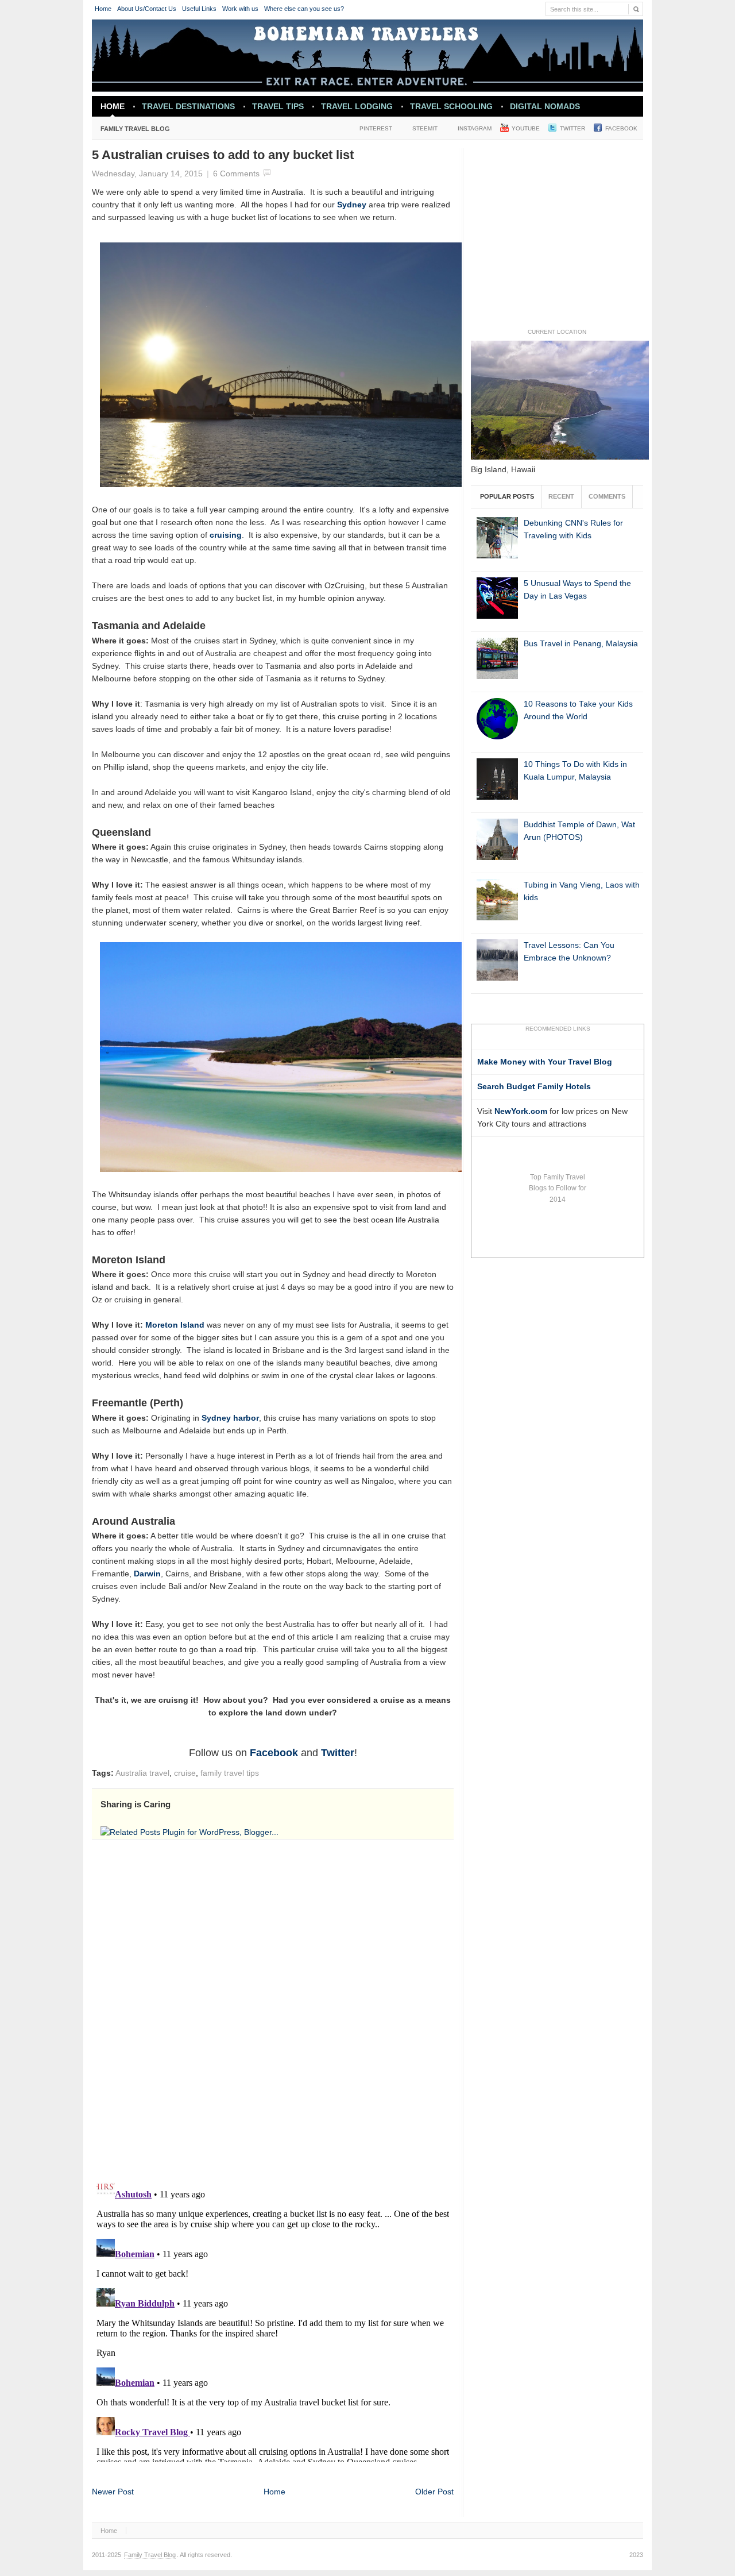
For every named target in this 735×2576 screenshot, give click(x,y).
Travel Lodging (357, 106)
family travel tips (230, 1773)
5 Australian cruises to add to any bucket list (223, 155)
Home (103, 9)
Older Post (434, 2492)
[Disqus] (273, 2007)
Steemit (425, 128)
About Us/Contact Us (147, 9)
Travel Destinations (184, 109)
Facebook (621, 128)
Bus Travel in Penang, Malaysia (581, 644)
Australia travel (142, 1773)
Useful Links (199, 9)
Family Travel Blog (131, 131)
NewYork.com (521, 1111)
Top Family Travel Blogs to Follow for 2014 (558, 1188)
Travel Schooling (451, 106)
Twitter (572, 128)
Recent (561, 496)
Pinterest (376, 128)
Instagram (475, 128)
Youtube (526, 128)
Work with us (240, 9)
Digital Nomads (545, 106)
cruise (185, 1773)
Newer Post (113, 2492)
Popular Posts (507, 496)
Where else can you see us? (304, 9)
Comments (607, 496)
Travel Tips (278, 106)
